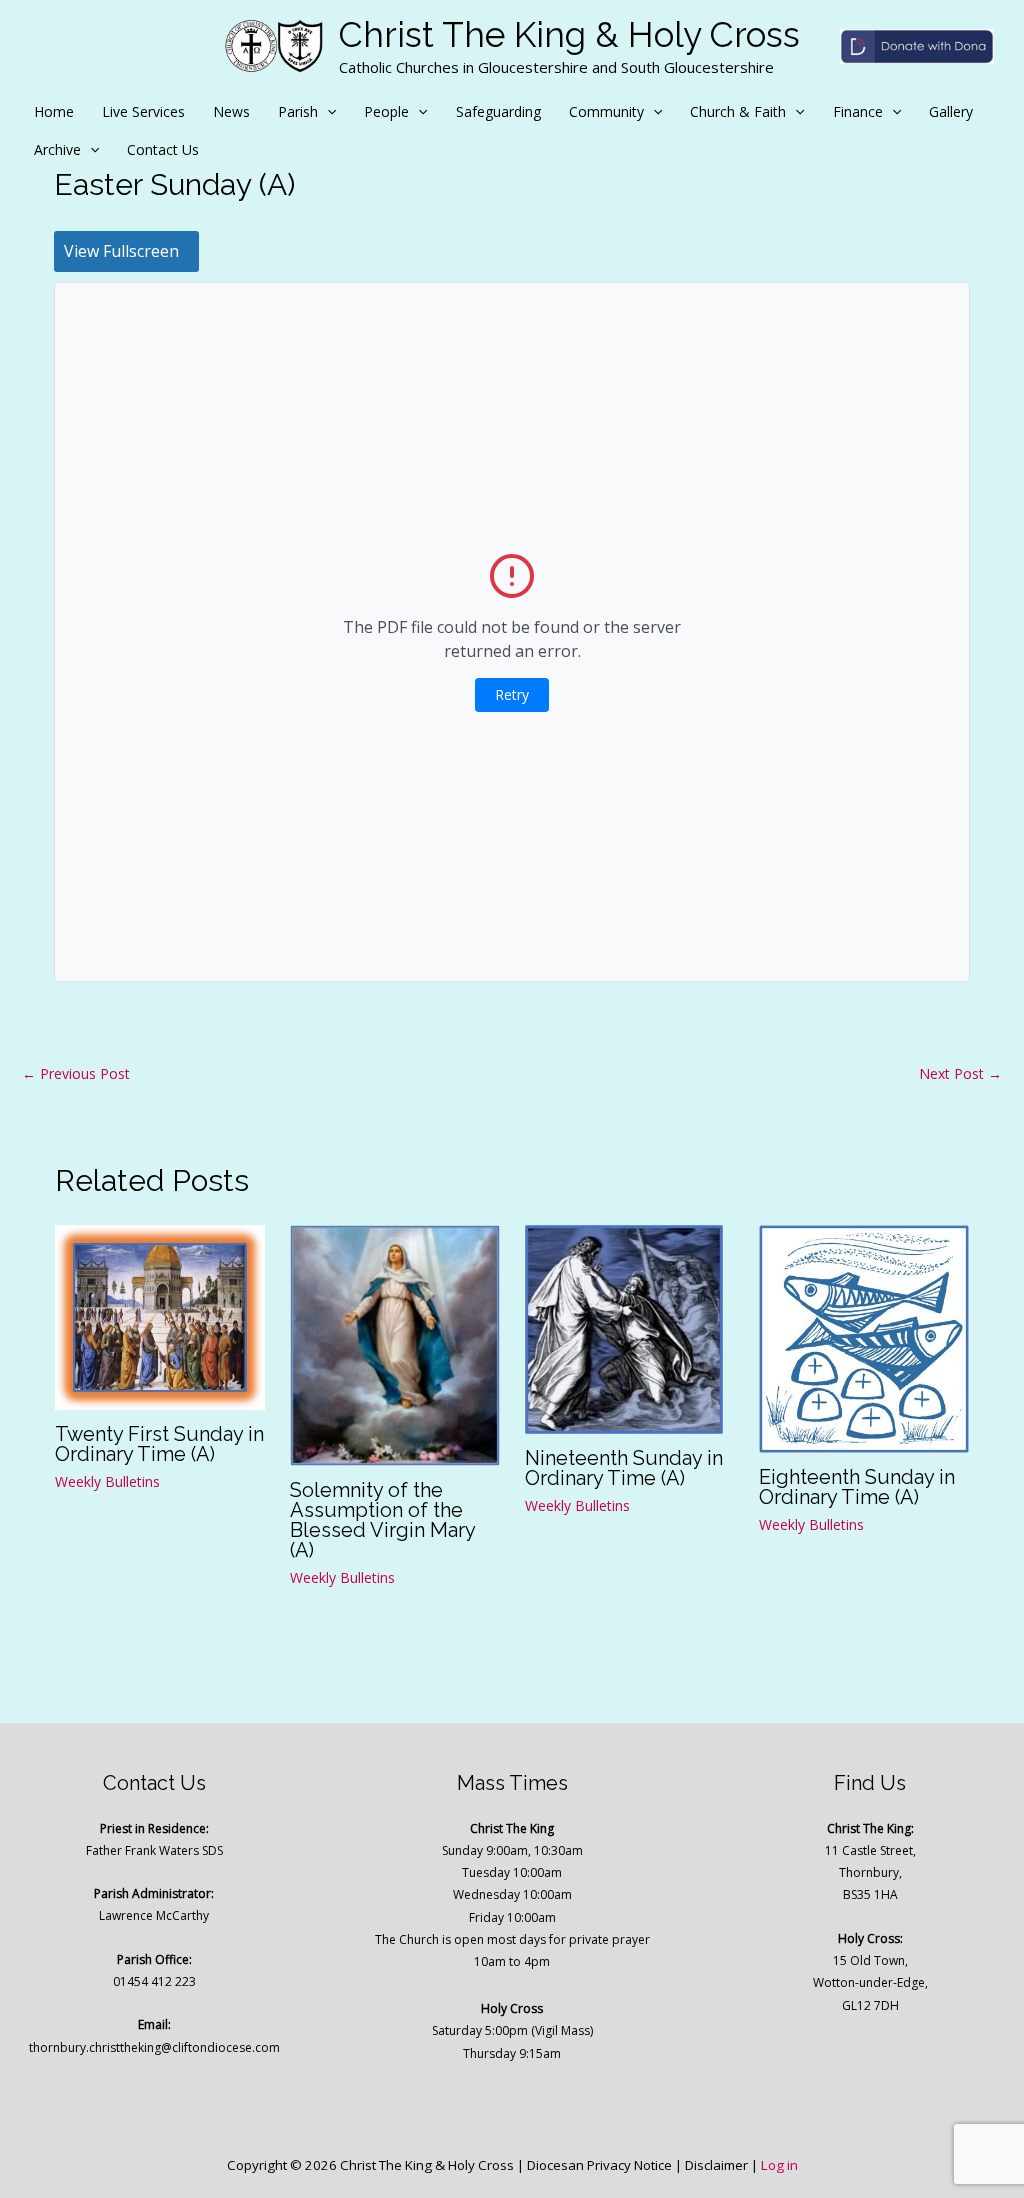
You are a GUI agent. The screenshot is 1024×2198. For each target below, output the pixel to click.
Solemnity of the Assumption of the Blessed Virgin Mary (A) (382, 1520)
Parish (298, 111)
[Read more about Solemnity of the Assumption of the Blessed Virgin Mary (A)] (395, 1343)
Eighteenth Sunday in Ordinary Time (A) (857, 1487)
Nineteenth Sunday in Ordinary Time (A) (624, 1468)
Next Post (960, 1073)
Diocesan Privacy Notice (599, 2165)
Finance (858, 111)
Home (54, 111)
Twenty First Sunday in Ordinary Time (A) (159, 1444)
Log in (779, 2165)
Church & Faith (738, 111)
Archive (57, 149)
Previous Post (76, 1073)
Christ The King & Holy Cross (569, 34)
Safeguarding (498, 111)
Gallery (951, 111)
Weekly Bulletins (107, 1481)
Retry (512, 694)
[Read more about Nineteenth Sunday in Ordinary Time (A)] (624, 1327)
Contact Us (163, 149)
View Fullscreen (121, 251)
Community (606, 111)
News (231, 111)
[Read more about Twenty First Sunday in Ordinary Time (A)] (160, 1315)
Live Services (143, 111)
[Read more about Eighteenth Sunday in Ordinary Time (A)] (864, 1336)
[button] (327, 112)
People (386, 111)
